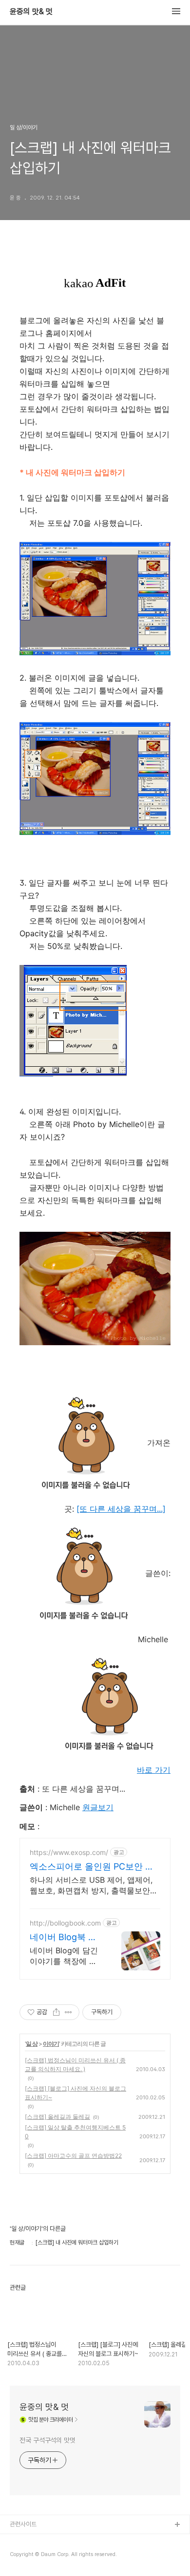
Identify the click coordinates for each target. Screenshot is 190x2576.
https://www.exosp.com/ (69, 1852)
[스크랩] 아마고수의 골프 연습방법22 (73, 2156)
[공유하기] (56, 2012)
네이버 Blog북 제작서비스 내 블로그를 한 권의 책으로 (64, 1937)
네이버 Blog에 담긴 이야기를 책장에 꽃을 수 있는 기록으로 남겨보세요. (65, 1956)
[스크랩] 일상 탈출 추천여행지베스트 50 (75, 2132)
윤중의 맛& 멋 (31, 12)
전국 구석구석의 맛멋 (47, 2440)
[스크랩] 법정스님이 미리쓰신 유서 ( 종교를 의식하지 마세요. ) (75, 2065)
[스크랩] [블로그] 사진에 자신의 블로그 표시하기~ (76, 2093)
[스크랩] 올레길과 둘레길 (57, 2117)
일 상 (32, 2044)
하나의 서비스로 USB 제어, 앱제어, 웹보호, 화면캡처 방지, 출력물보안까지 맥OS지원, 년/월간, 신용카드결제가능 (94, 1885)
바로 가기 (154, 1770)
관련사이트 (23, 2524)
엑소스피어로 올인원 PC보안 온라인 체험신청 (92, 1867)
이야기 (51, 2044)
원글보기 (98, 1807)
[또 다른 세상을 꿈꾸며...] (121, 1509)
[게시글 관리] (68, 2012)
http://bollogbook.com (65, 1923)
